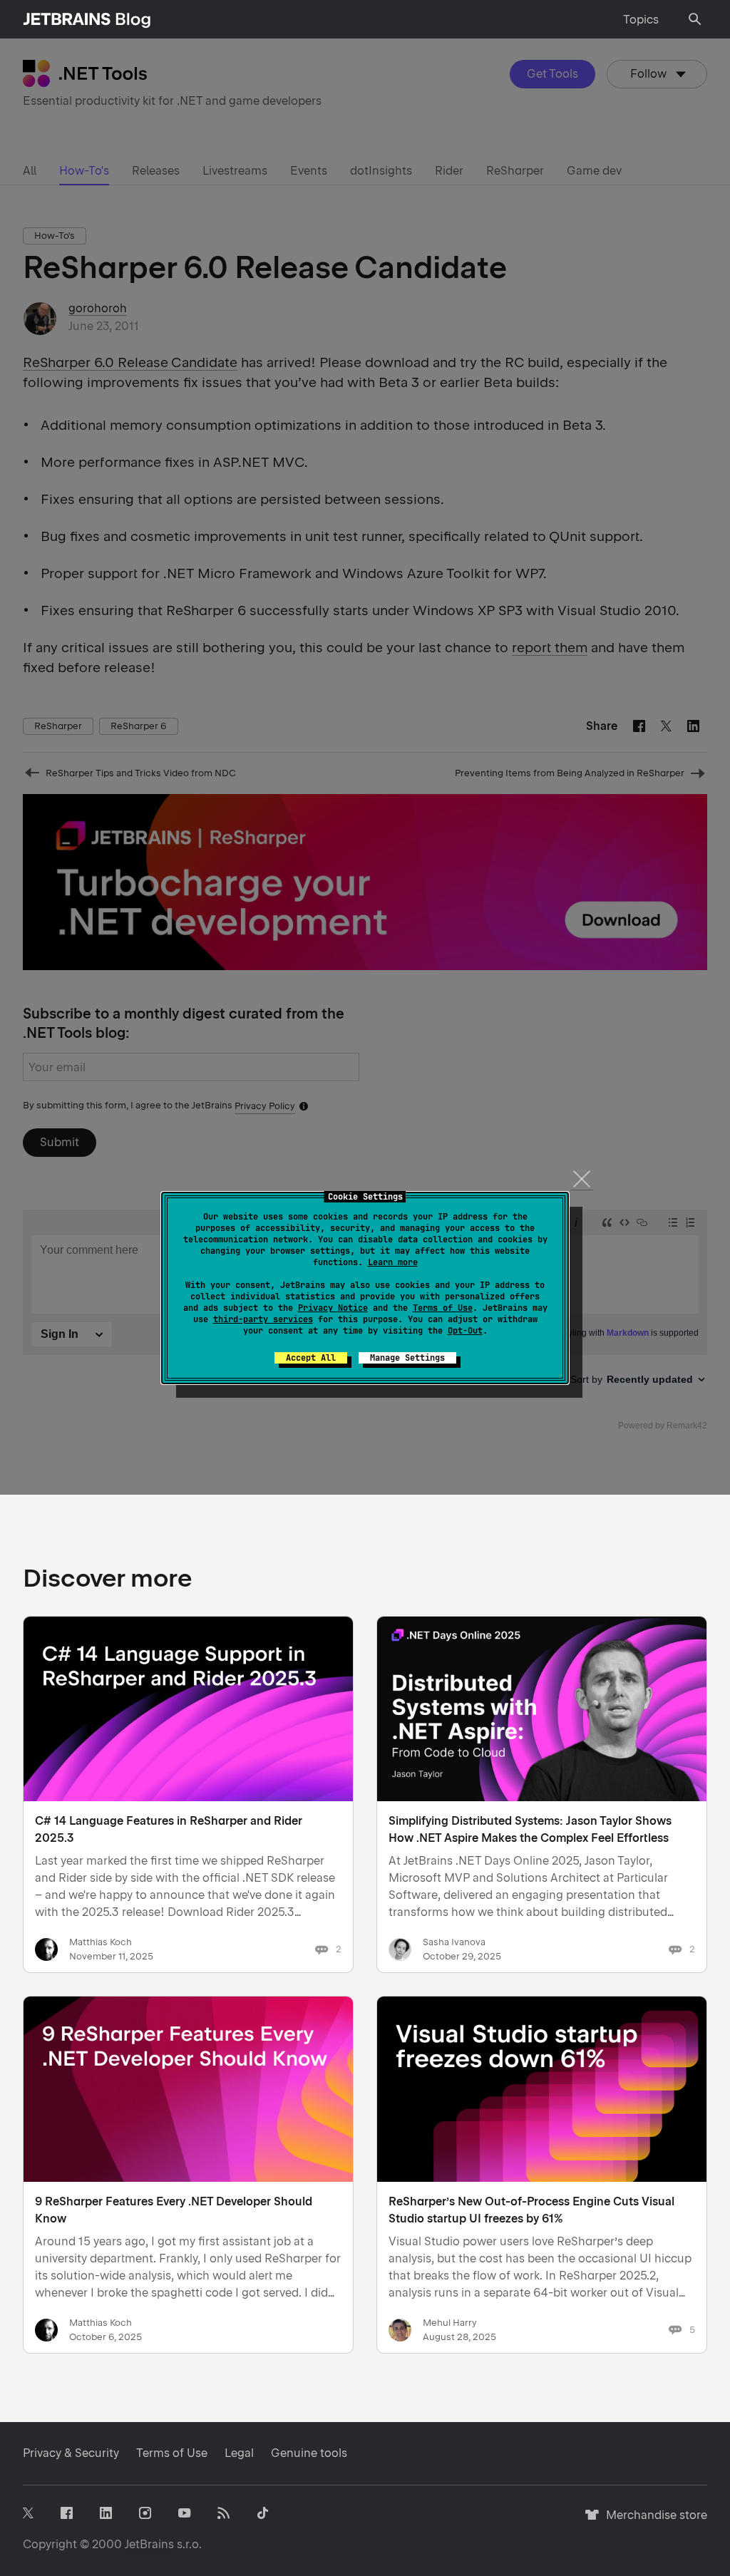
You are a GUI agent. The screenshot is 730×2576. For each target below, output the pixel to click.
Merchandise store (653, 2521)
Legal (239, 2453)
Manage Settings (407, 1358)
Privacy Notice (333, 1308)
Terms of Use (443, 1308)
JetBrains (149, 2544)
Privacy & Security (71, 2453)
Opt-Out (465, 1331)
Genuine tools (309, 2453)
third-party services (263, 1319)
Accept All (311, 1358)
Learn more (393, 1262)
